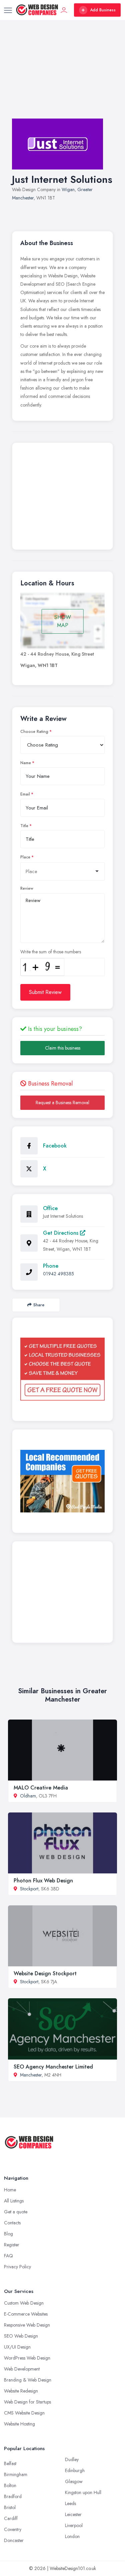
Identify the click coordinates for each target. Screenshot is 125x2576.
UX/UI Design (17, 2347)
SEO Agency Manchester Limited (53, 2067)
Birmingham (16, 2474)
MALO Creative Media (41, 1788)
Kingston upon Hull (83, 2492)
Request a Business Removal (62, 1103)
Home (10, 2190)
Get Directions (61, 1233)
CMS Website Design (24, 2413)
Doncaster (14, 2540)
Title (24, 826)
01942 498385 (58, 1274)
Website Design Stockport (45, 1973)
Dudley (72, 2459)
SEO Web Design (21, 2336)
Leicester (73, 2514)
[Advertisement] (62, 76)
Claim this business (63, 1048)
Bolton (10, 2485)
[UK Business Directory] (62, 1481)
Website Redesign (21, 2391)
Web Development (22, 2369)
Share (39, 1305)
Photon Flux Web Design (43, 1881)
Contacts (12, 2223)
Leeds (70, 2503)
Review (27, 888)
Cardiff (11, 2518)
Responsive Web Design (27, 2325)
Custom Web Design (24, 2303)
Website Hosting (19, 2424)
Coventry (13, 2529)
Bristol (10, 2507)
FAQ (8, 2256)
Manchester (31, 2075)
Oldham (28, 1796)
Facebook (55, 1146)
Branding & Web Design (28, 2380)
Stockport (29, 1889)
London (72, 2536)
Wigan (68, 189)
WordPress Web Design (27, 2358)
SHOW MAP (63, 621)
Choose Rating (34, 732)
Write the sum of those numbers (51, 952)
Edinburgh (75, 2470)
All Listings (14, 2201)
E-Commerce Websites (26, 2314)
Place (25, 857)
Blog (8, 2234)
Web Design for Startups (27, 2402)
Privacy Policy (17, 2267)
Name (26, 763)
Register (12, 2245)
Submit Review (45, 992)
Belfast (10, 2463)
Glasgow (74, 2481)
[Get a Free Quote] (62, 1369)
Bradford (13, 2496)
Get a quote (16, 2212)
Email (25, 794)
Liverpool (74, 2525)
